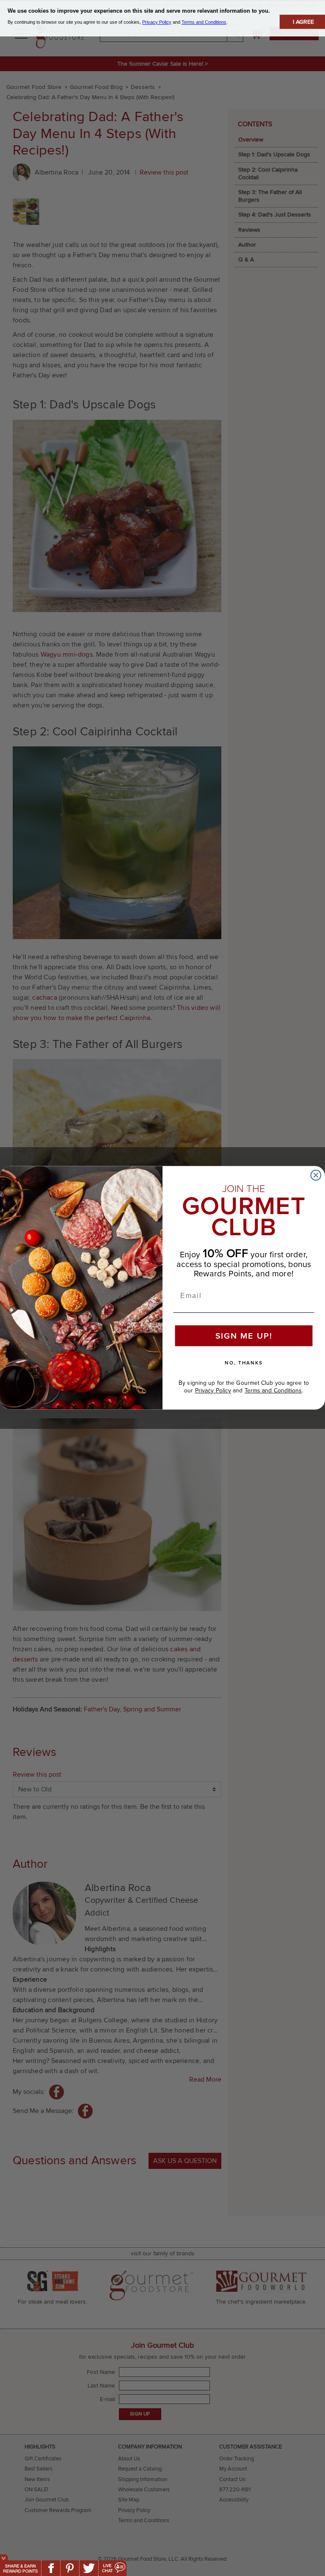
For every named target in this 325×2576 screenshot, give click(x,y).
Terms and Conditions (273, 1391)
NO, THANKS (244, 1363)
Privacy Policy (213, 1391)
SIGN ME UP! (244, 1336)
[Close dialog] (316, 1176)
